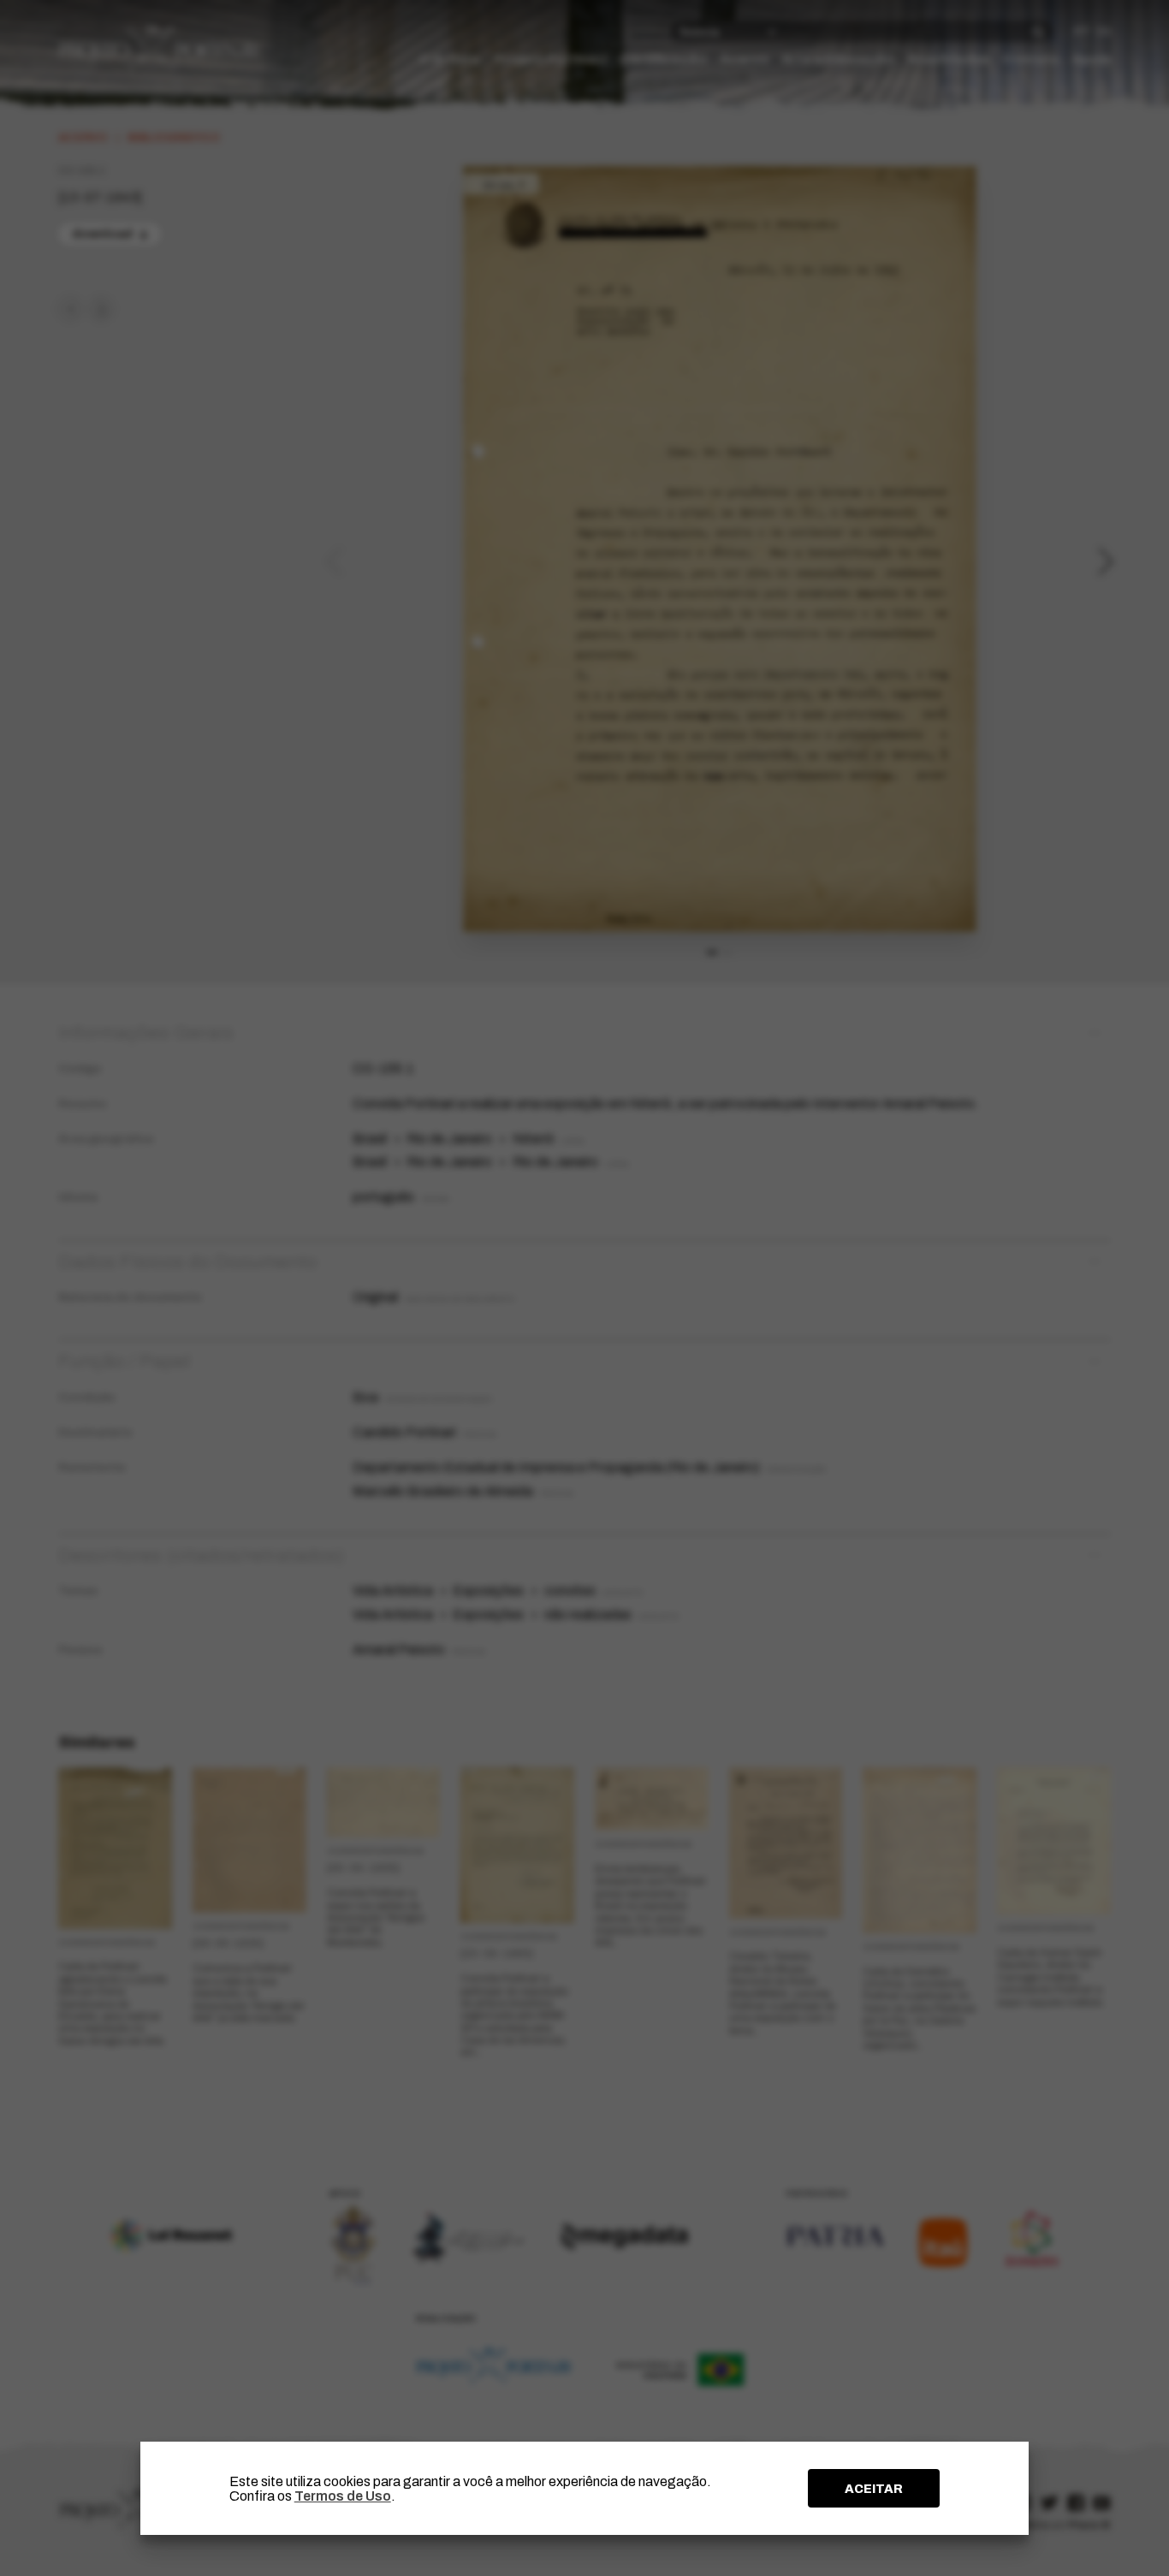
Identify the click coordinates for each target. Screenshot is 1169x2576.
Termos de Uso (343, 2496)
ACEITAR (874, 2489)
